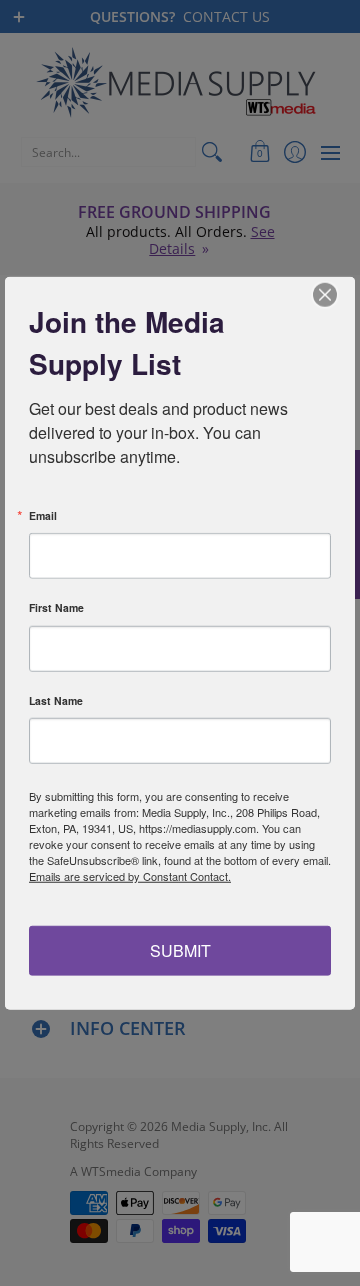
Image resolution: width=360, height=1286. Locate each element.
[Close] (337, 295)
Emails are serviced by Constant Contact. (130, 876)
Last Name (56, 700)
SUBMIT (180, 949)
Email (43, 515)
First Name (56, 608)
